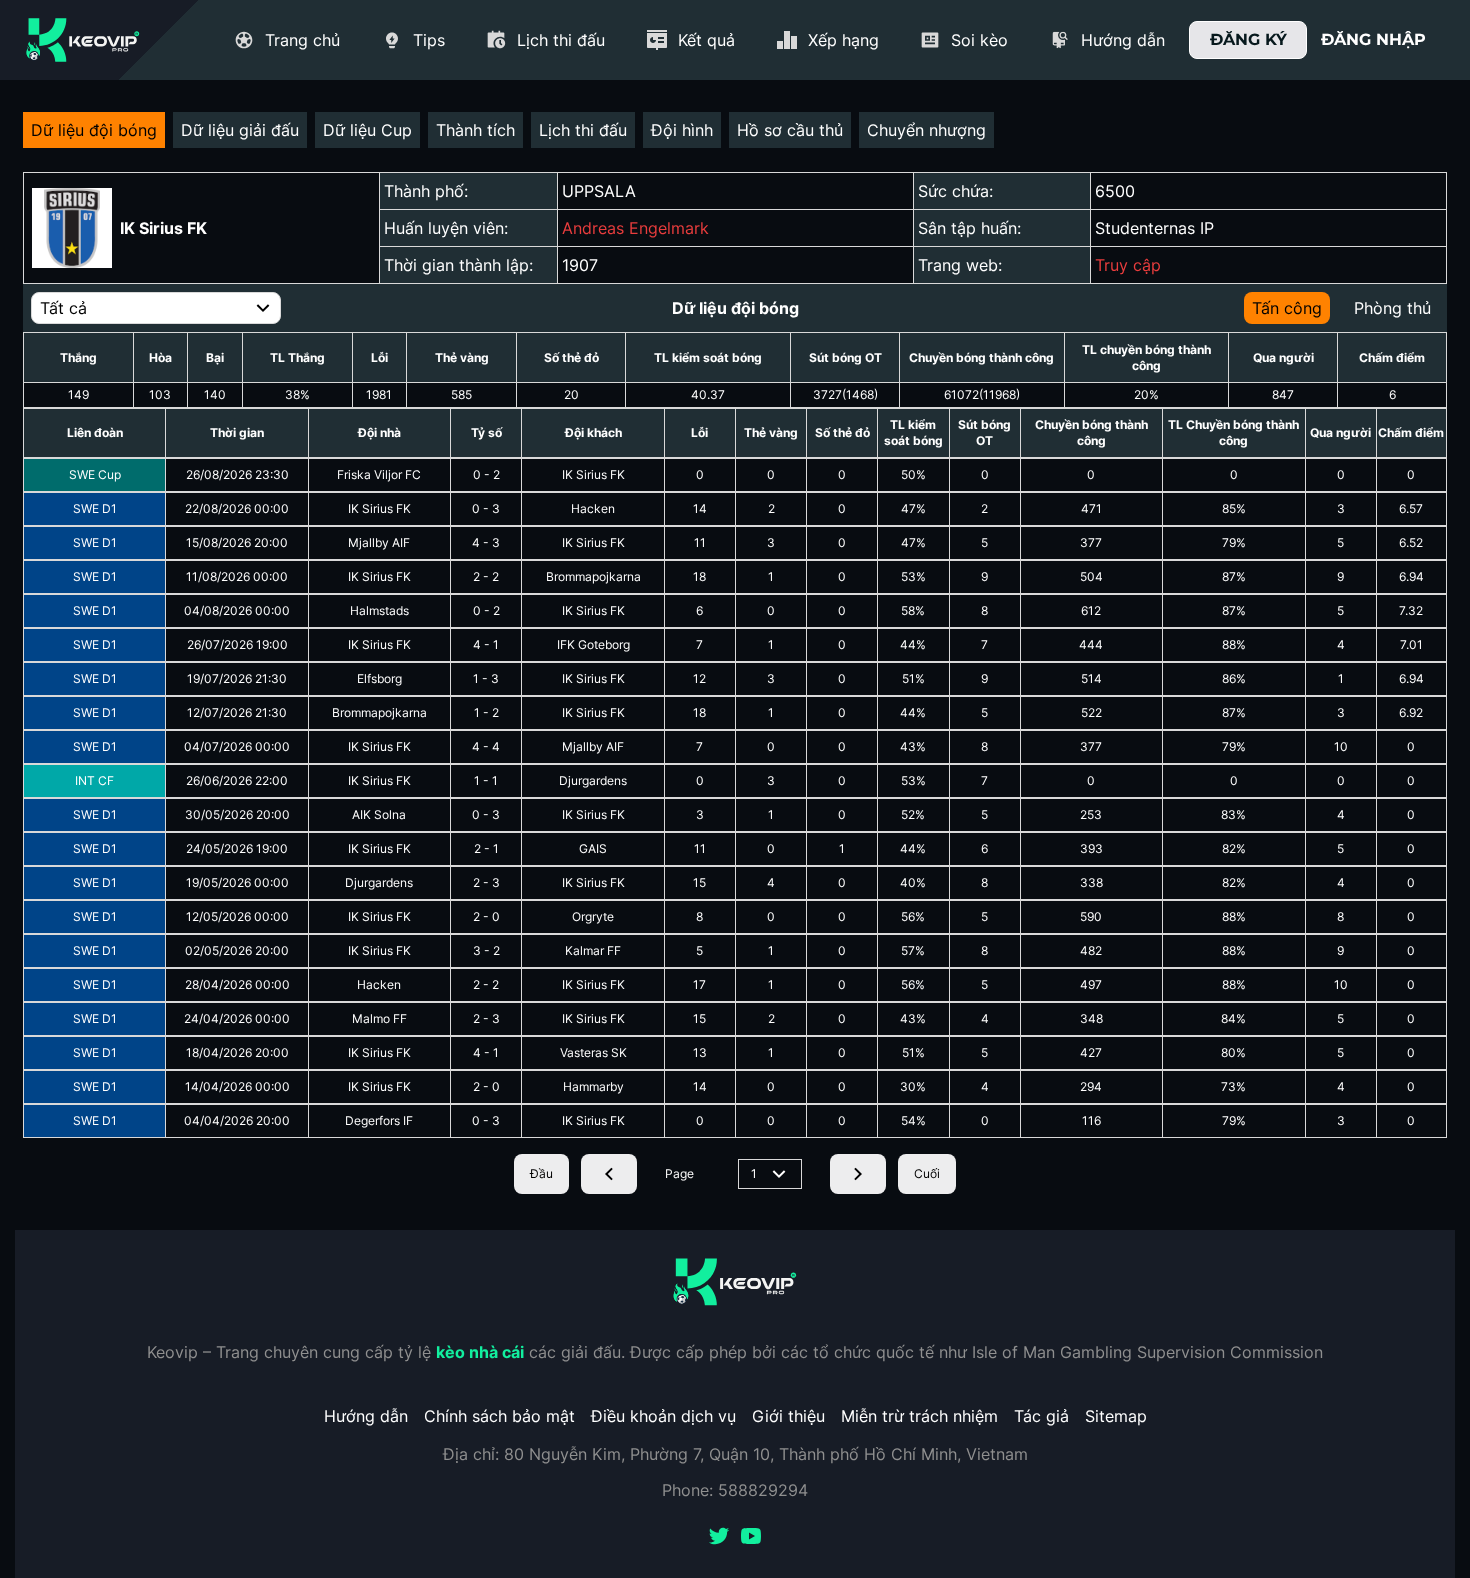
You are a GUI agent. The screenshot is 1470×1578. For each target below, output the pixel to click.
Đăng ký (1248, 39)
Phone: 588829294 (735, 1490)
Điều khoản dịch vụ (663, 1416)
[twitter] (719, 1538)
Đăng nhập (1373, 39)
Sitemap (1116, 1416)
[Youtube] (751, 1538)
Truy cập (1128, 265)
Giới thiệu (788, 1416)
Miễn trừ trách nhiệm (919, 1416)
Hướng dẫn (366, 1416)
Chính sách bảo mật (499, 1416)
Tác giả (1041, 1416)
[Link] (83, 40)
